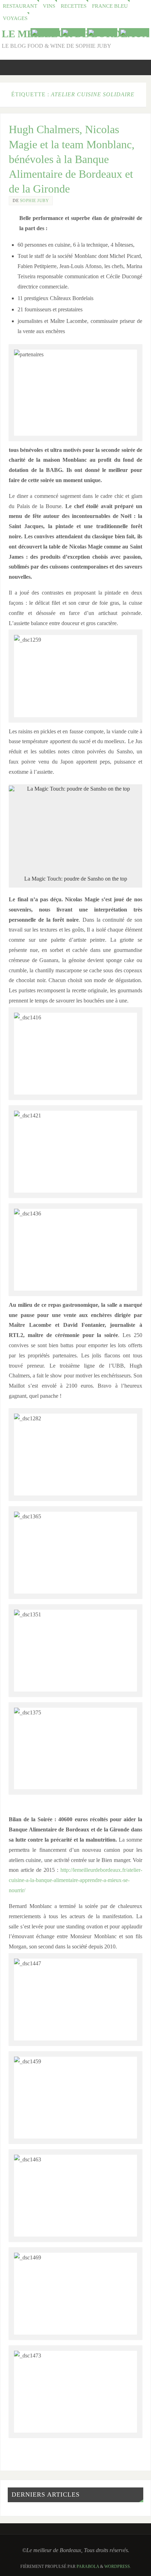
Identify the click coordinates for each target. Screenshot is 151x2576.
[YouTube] (45, 32)
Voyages (15, 18)
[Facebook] (102, 32)
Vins (49, 6)
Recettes (74, 6)
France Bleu (110, 6)
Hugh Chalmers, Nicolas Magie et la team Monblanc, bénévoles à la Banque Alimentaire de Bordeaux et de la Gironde (72, 159)
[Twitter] (73, 32)
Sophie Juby (35, 201)
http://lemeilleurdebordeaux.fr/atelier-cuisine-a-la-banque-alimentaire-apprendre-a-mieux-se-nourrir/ (75, 1880)
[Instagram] (134, 32)
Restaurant (20, 6)
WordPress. (118, 2567)
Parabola (88, 2567)
